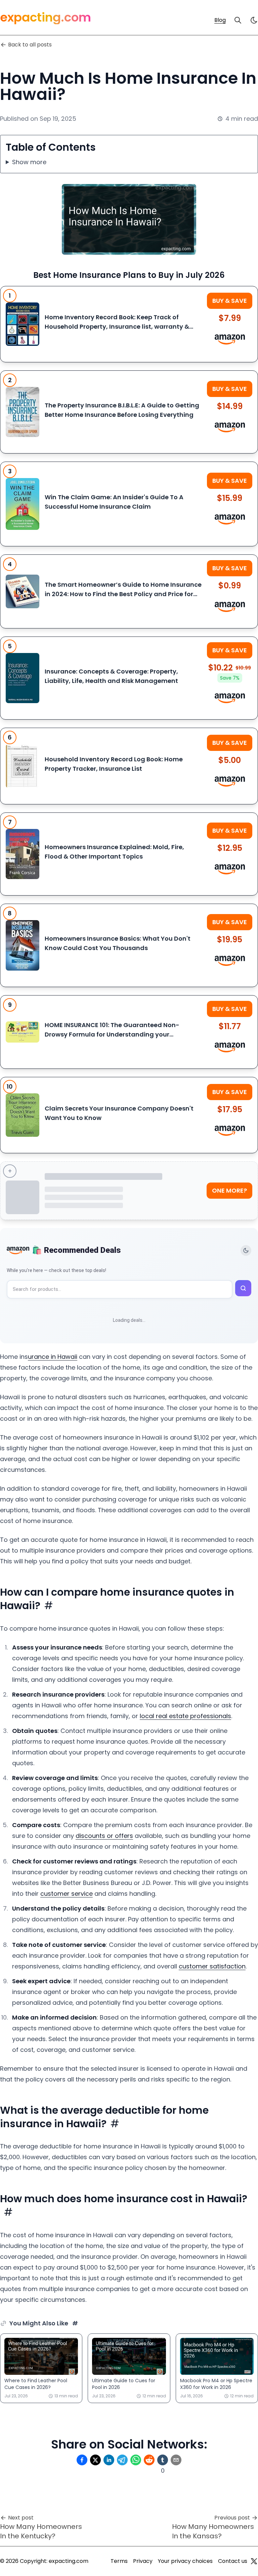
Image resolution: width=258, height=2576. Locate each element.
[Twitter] (254, 2561)
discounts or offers (104, 1836)
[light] (254, 20)
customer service (67, 1894)
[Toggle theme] (246, 1250)
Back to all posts (30, 45)
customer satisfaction (212, 1966)
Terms (119, 2561)
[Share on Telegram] (122, 2460)
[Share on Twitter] (95, 2460)
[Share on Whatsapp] (136, 2460)
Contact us (233, 2561)
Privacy (143, 2561)
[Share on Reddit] (149, 2460)
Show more (29, 162)
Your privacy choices (185, 2561)
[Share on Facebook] (82, 2460)
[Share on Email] (176, 2460)
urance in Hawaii (53, 1357)
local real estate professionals (185, 1716)
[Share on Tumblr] (163, 2460)
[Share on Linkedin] (109, 2460)
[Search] (238, 20)
